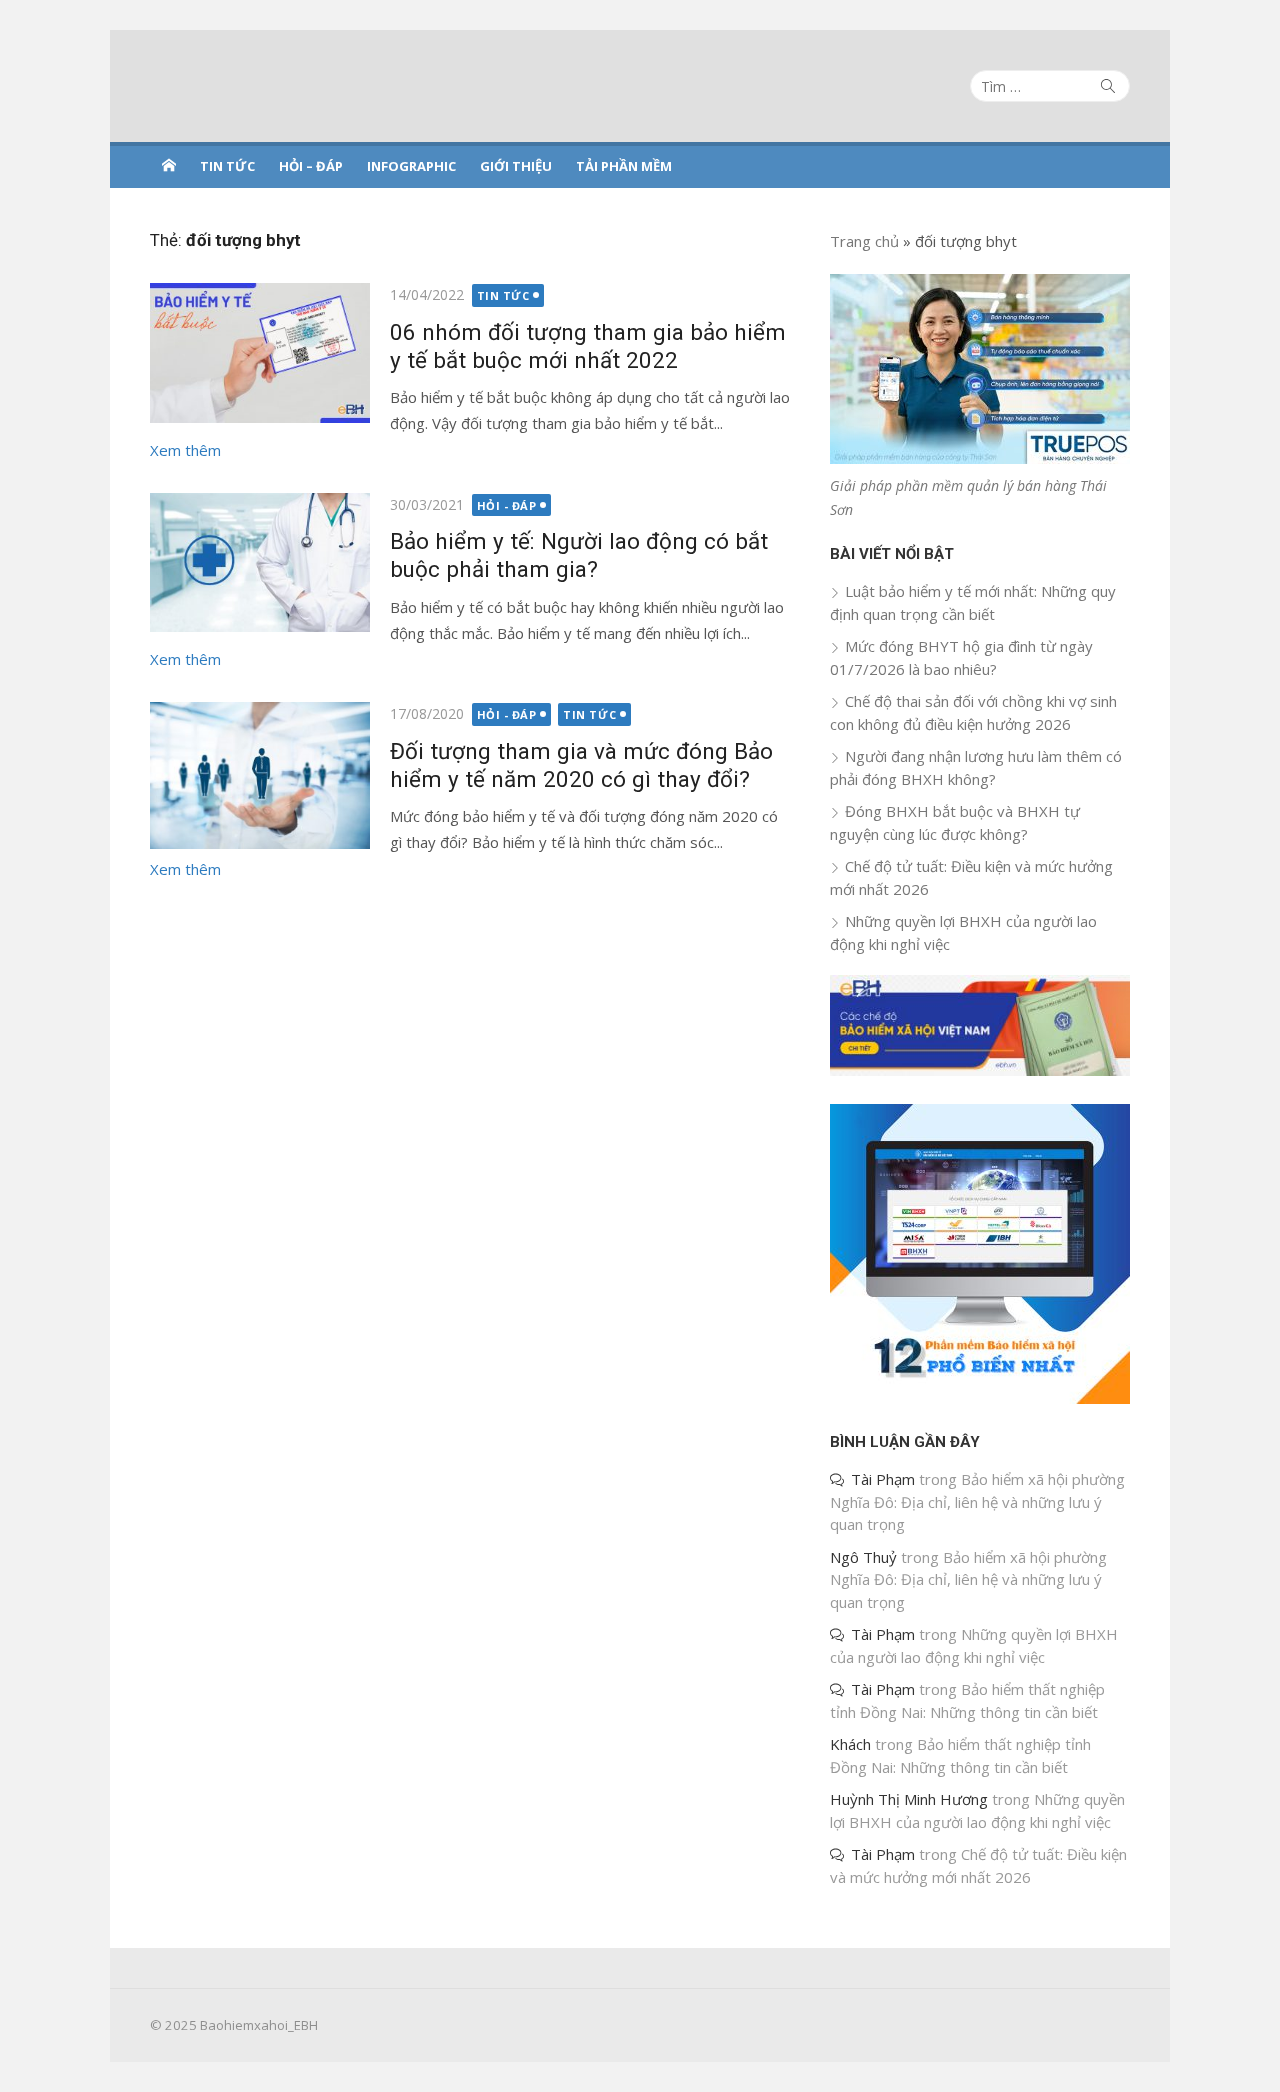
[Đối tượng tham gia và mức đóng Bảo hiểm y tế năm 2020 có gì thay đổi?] (260, 775)
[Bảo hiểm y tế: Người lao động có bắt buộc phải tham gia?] (260, 562)
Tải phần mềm (624, 166)
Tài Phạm (883, 1479)
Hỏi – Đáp (311, 166)
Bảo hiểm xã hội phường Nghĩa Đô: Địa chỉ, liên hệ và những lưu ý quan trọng (977, 1501)
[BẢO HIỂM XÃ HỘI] (169, 165)
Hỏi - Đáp (507, 505)
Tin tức (227, 166)
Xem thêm (185, 450)
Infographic (411, 166)
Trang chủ (864, 241)
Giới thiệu (516, 166)
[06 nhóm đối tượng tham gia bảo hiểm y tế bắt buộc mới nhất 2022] (260, 352)
